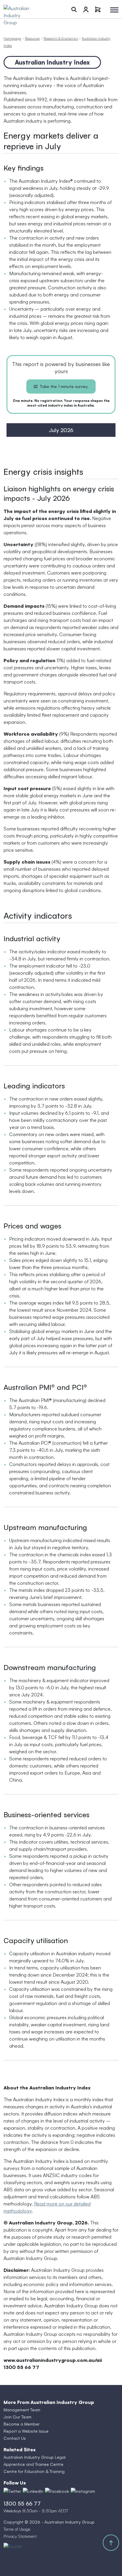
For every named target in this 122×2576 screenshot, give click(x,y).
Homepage (12, 38)
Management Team (22, 2410)
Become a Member (22, 2424)
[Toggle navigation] (114, 10)
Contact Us (15, 2438)
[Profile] (86, 9)
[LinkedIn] (33, 2491)
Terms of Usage (17, 2529)
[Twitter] (12, 2491)
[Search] (74, 9)
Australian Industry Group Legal (34, 2457)
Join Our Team (17, 2417)
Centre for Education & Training (34, 2471)
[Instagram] (83, 2491)
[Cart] (98, 9)
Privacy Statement (20, 2536)
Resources (32, 38)
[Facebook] (57, 2491)
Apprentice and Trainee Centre (33, 2464)
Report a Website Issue (26, 2431)
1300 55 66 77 (22, 2503)
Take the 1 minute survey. (64, 386)
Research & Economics (61, 38)
